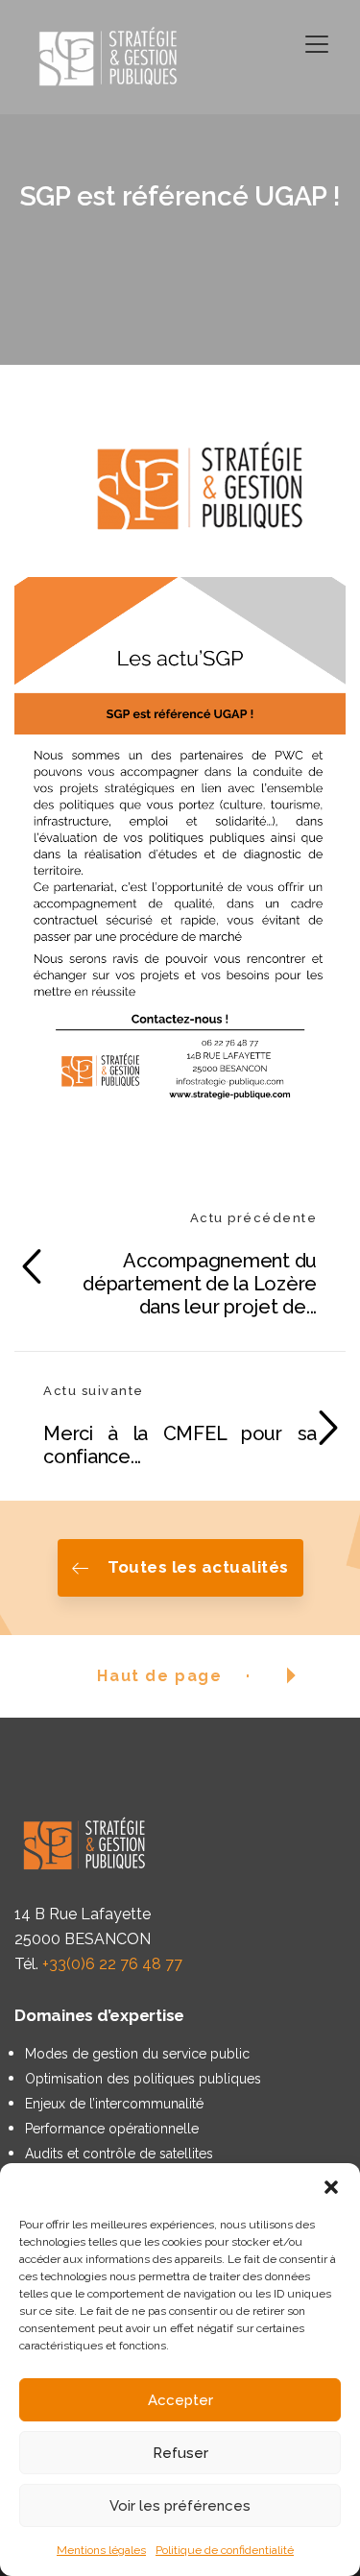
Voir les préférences (180, 2506)
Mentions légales (101, 2550)
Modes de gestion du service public (137, 2054)
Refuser (180, 2453)
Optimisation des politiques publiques (143, 2079)
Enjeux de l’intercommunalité (114, 2104)
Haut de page (159, 1676)
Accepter (180, 2400)
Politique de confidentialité (225, 2550)
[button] (331, 2187)
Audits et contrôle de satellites (119, 2154)
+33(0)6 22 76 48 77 (112, 1964)
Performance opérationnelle (112, 2129)
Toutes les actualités (198, 1567)
